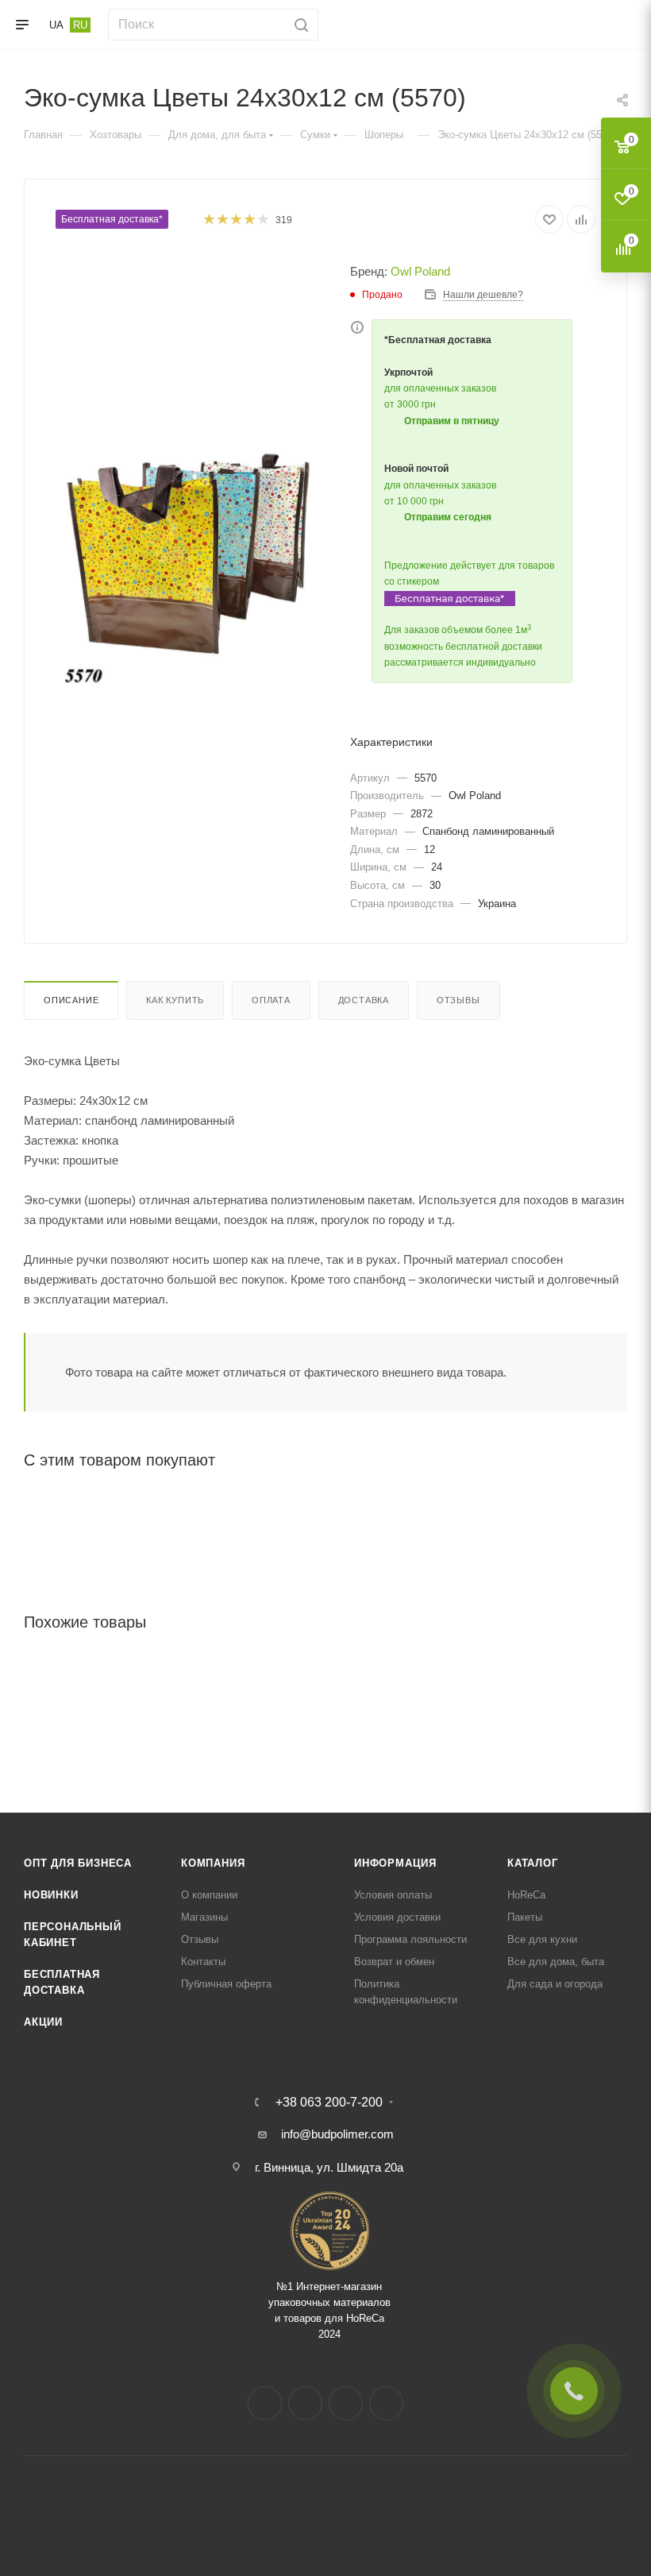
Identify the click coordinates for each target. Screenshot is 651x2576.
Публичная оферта (226, 1984)
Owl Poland (420, 271)
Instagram (305, 2403)
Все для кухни (542, 1939)
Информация (395, 1863)
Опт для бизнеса (78, 1863)
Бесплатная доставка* (112, 219)
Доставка (364, 1000)
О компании (209, 1895)
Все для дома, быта (556, 1962)
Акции (43, 2022)
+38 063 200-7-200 (329, 2103)
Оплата (271, 1000)
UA (56, 25)
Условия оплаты (393, 1895)
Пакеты (525, 1917)
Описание (71, 1000)
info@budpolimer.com (337, 2134)
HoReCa (526, 1895)
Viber (386, 2403)
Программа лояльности (410, 1939)
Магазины (204, 1917)
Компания (213, 1863)
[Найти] (299, 25)
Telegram (346, 2403)
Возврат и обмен (394, 1962)
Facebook (265, 2403)
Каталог (533, 1863)
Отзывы (458, 1000)
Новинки (51, 1895)
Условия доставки (397, 1917)
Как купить (175, 1000)
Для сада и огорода (555, 1984)
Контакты (203, 1962)
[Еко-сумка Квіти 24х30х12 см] (191, 553)
